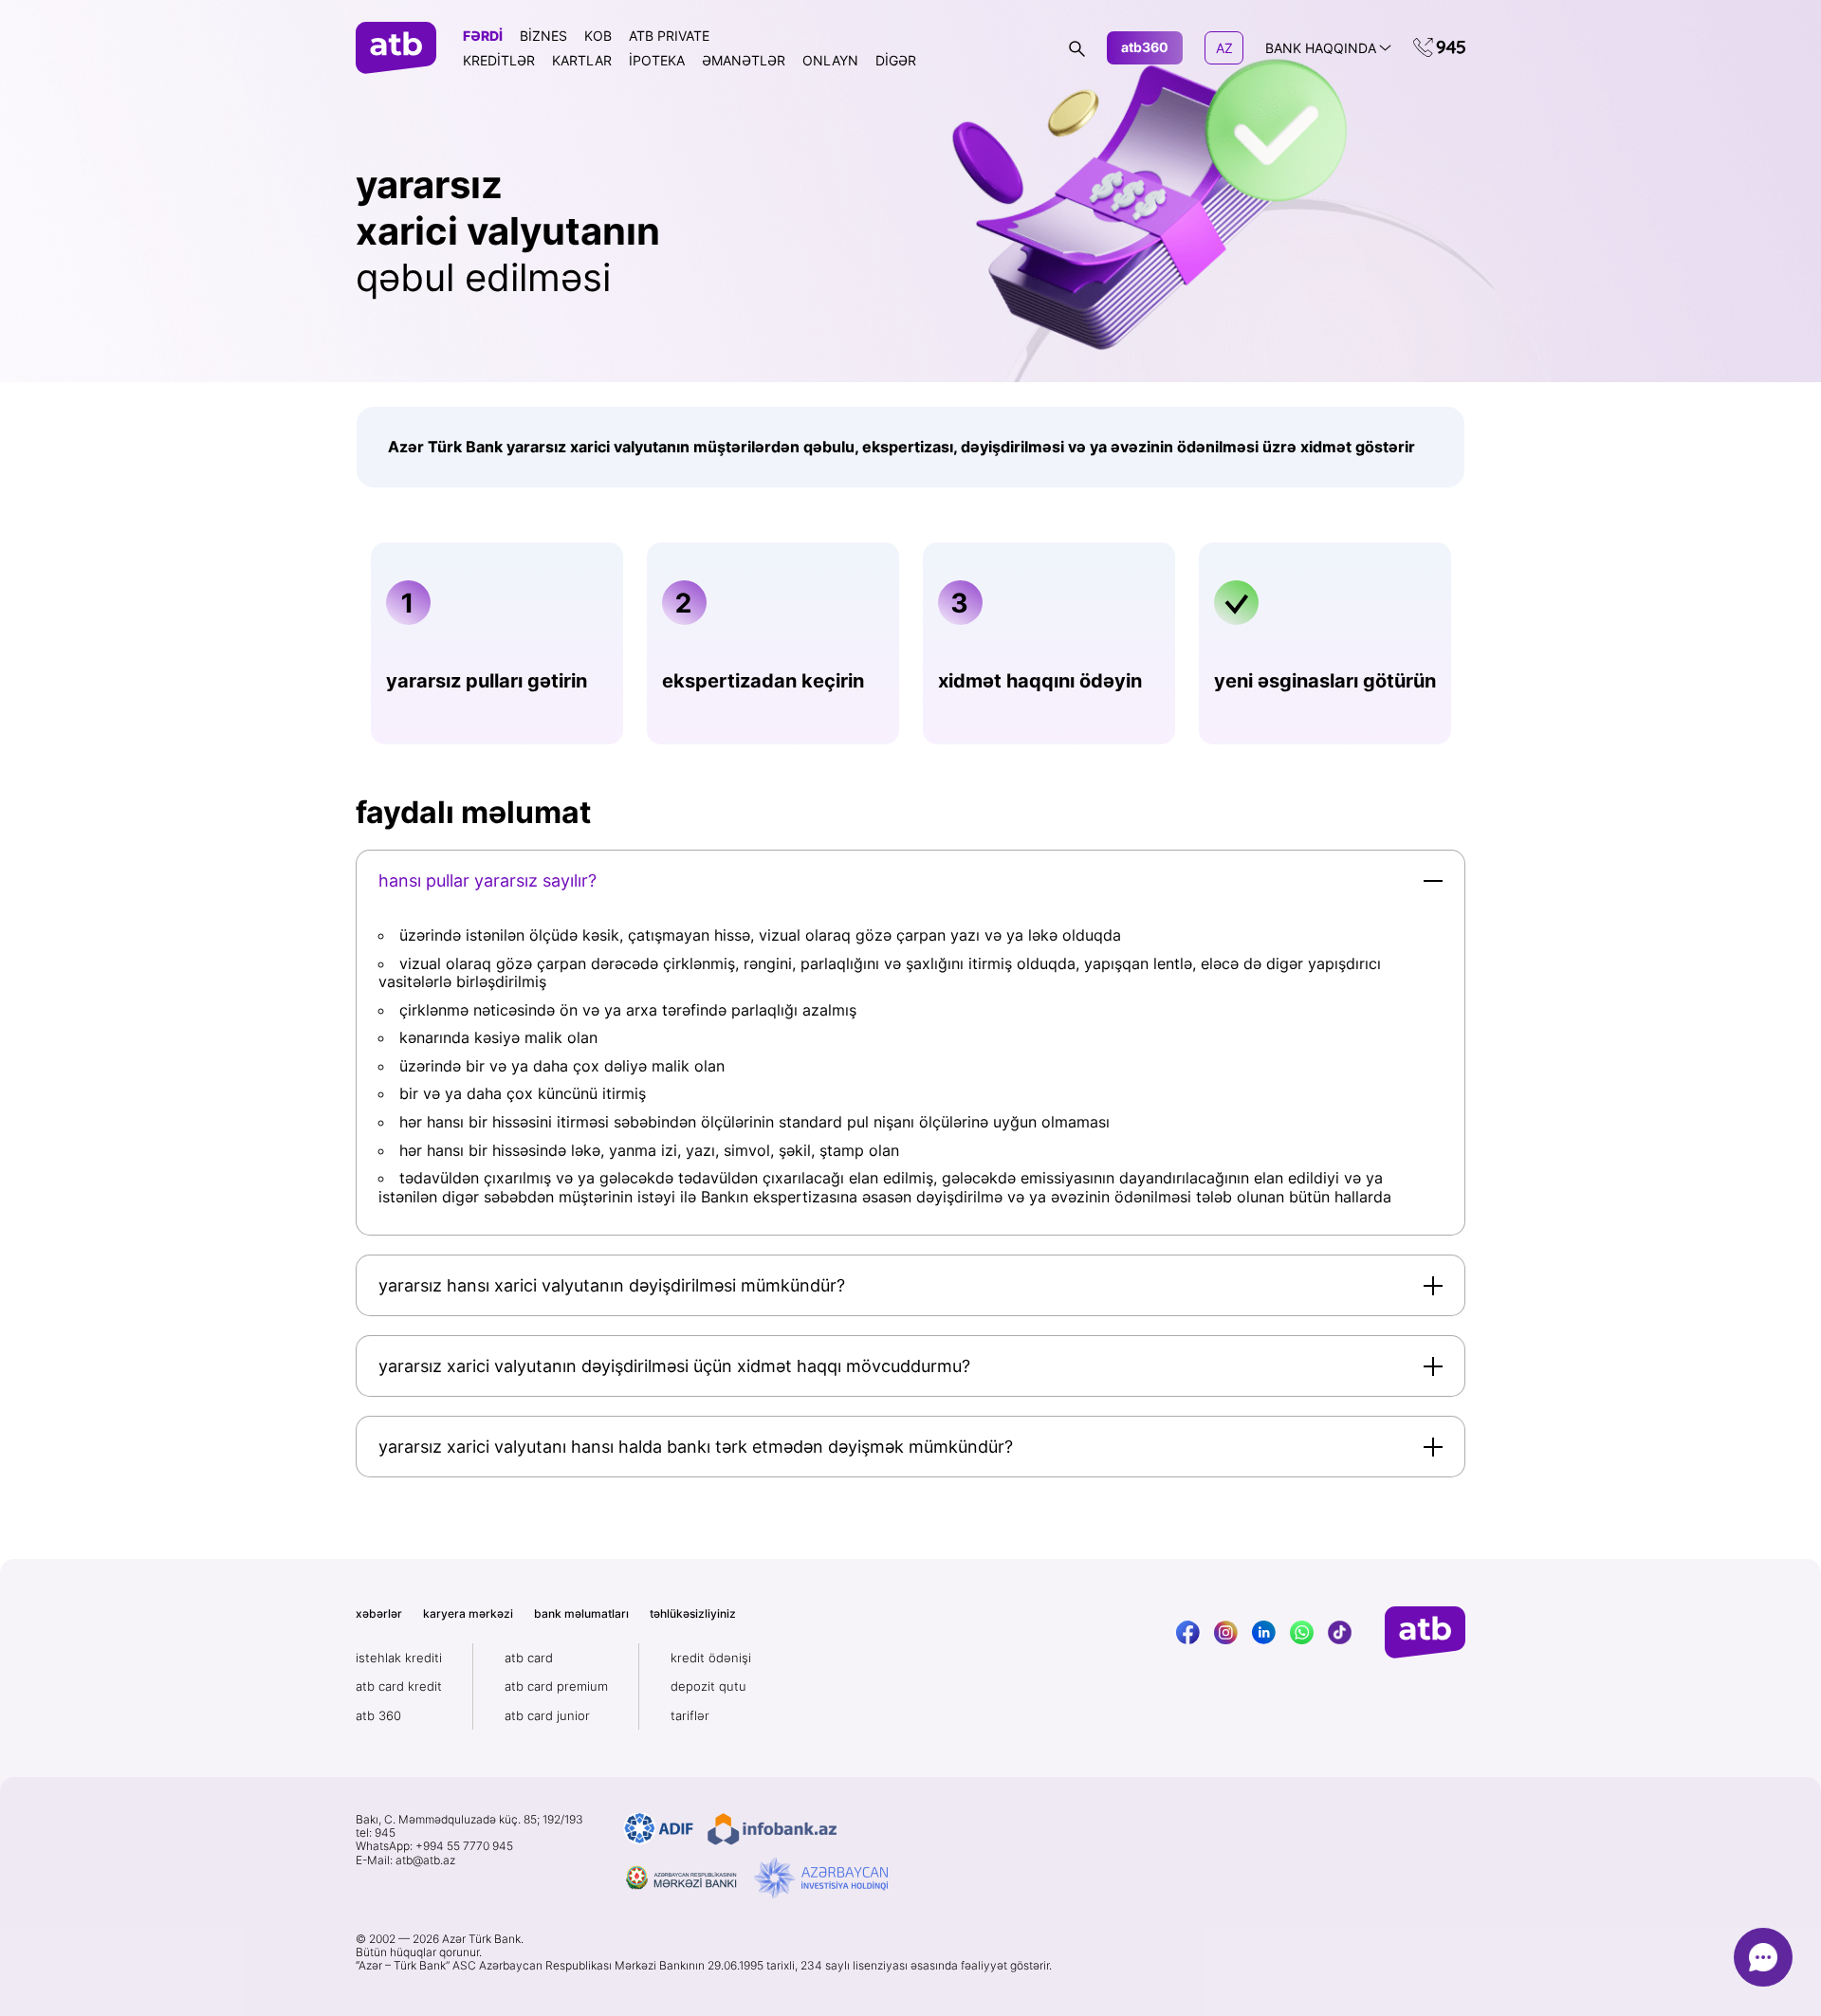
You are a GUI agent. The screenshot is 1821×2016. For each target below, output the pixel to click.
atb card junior (547, 1715)
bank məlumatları (581, 1613)
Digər (896, 60)
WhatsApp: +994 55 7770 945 (434, 1846)
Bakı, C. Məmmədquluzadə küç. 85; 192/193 (469, 1820)
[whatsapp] (1302, 1632)
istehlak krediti (399, 1658)
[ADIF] (659, 1829)
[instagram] (1226, 1632)
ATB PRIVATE (669, 36)
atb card (529, 1658)
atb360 (1145, 47)
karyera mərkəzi (468, 1613)
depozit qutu (708, 1686)
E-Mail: (405, 1860)
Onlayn (830, 60)
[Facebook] (1188, 1632)
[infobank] (772, 1829)
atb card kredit (399, 1686)
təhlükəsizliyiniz (693, 1613)
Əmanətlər (744, 60)
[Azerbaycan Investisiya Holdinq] (821, 1879)
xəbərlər (379, 1613)
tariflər (690, 1715)
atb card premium (556, 1686)
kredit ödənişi (711, 1658)
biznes (543, 36)
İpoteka (657, 60)
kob (598, 36)
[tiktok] (1340, 1632)
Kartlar (582, 60)
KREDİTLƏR (499, 60)
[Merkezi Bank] (682, 1879)
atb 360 (378, 1715)
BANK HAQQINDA (1321, 48)
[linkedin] (1264, 1632)
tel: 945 (376, 1833)
